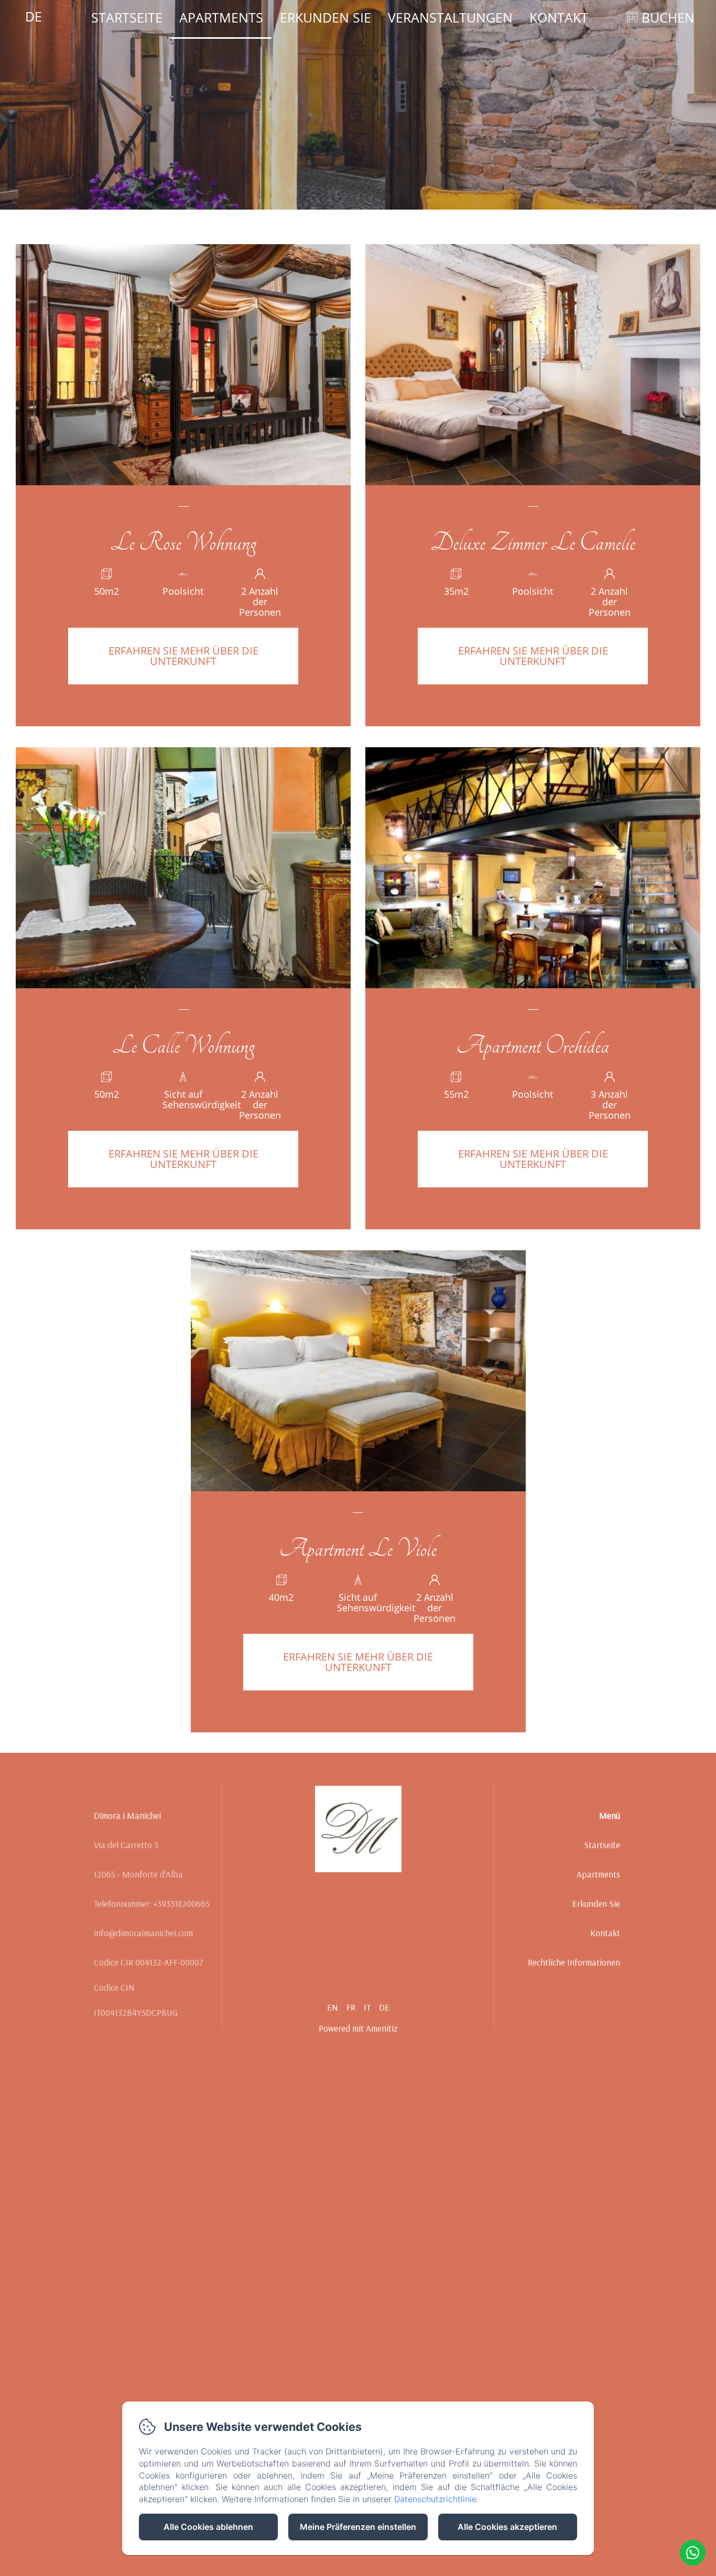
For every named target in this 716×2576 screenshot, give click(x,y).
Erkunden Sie (326, 17)
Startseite (127, 17)
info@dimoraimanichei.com (143, 1933)
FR (351, 2007)
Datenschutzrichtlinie (435, 2499)
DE (384, 2007)
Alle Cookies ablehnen (208, 2527)
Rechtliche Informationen (574, 1962)
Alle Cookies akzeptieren (507, 2527)
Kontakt (559, 17)
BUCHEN (668, 17)
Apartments (221, 17)
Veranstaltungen (450, 17)
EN (333, 2007)
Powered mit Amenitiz (358, 2028)
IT (367, 2007)
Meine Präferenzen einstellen (358, 2527)
